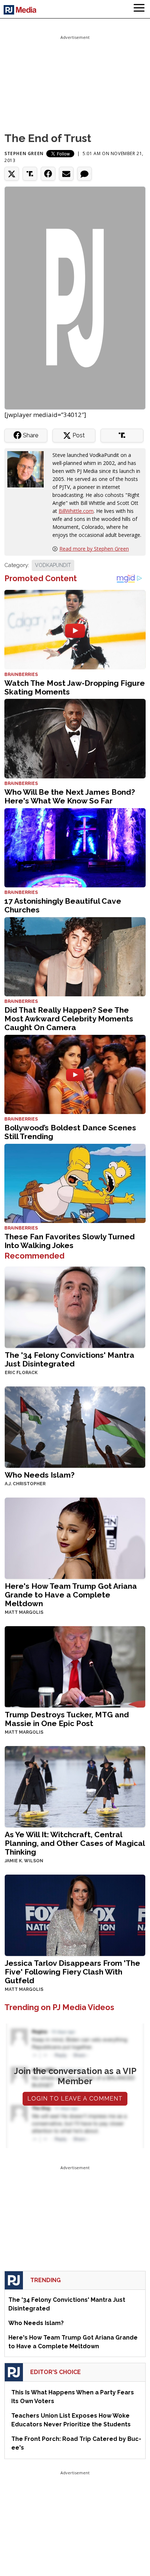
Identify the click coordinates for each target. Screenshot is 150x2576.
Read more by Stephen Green (94, 549)
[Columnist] (28, 468)
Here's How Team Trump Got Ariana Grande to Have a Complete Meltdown (71, 1595)
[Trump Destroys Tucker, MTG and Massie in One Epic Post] (75, 1666)
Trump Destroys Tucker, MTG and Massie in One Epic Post (67, 1719)
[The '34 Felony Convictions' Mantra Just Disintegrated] (75, 1306)
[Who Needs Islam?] (75, 1426)
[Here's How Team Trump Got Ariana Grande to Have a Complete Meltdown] (75, 1537)
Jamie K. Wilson (24, 1861)
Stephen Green (24, 153)
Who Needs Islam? (40, 1475)
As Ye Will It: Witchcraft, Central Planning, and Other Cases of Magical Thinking (75, 1843)
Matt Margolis (24, 1612)
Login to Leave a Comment (75, 2099)
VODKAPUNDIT (53, 565)
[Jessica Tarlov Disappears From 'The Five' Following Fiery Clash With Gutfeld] (75, 1914)
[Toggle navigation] (139, 9)
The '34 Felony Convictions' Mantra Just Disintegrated (70, 1359)
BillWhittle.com (76, 511)
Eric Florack (21, 1373)
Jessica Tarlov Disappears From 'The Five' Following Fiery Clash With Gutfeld (72, 1972)
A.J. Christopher (25, 1484)
